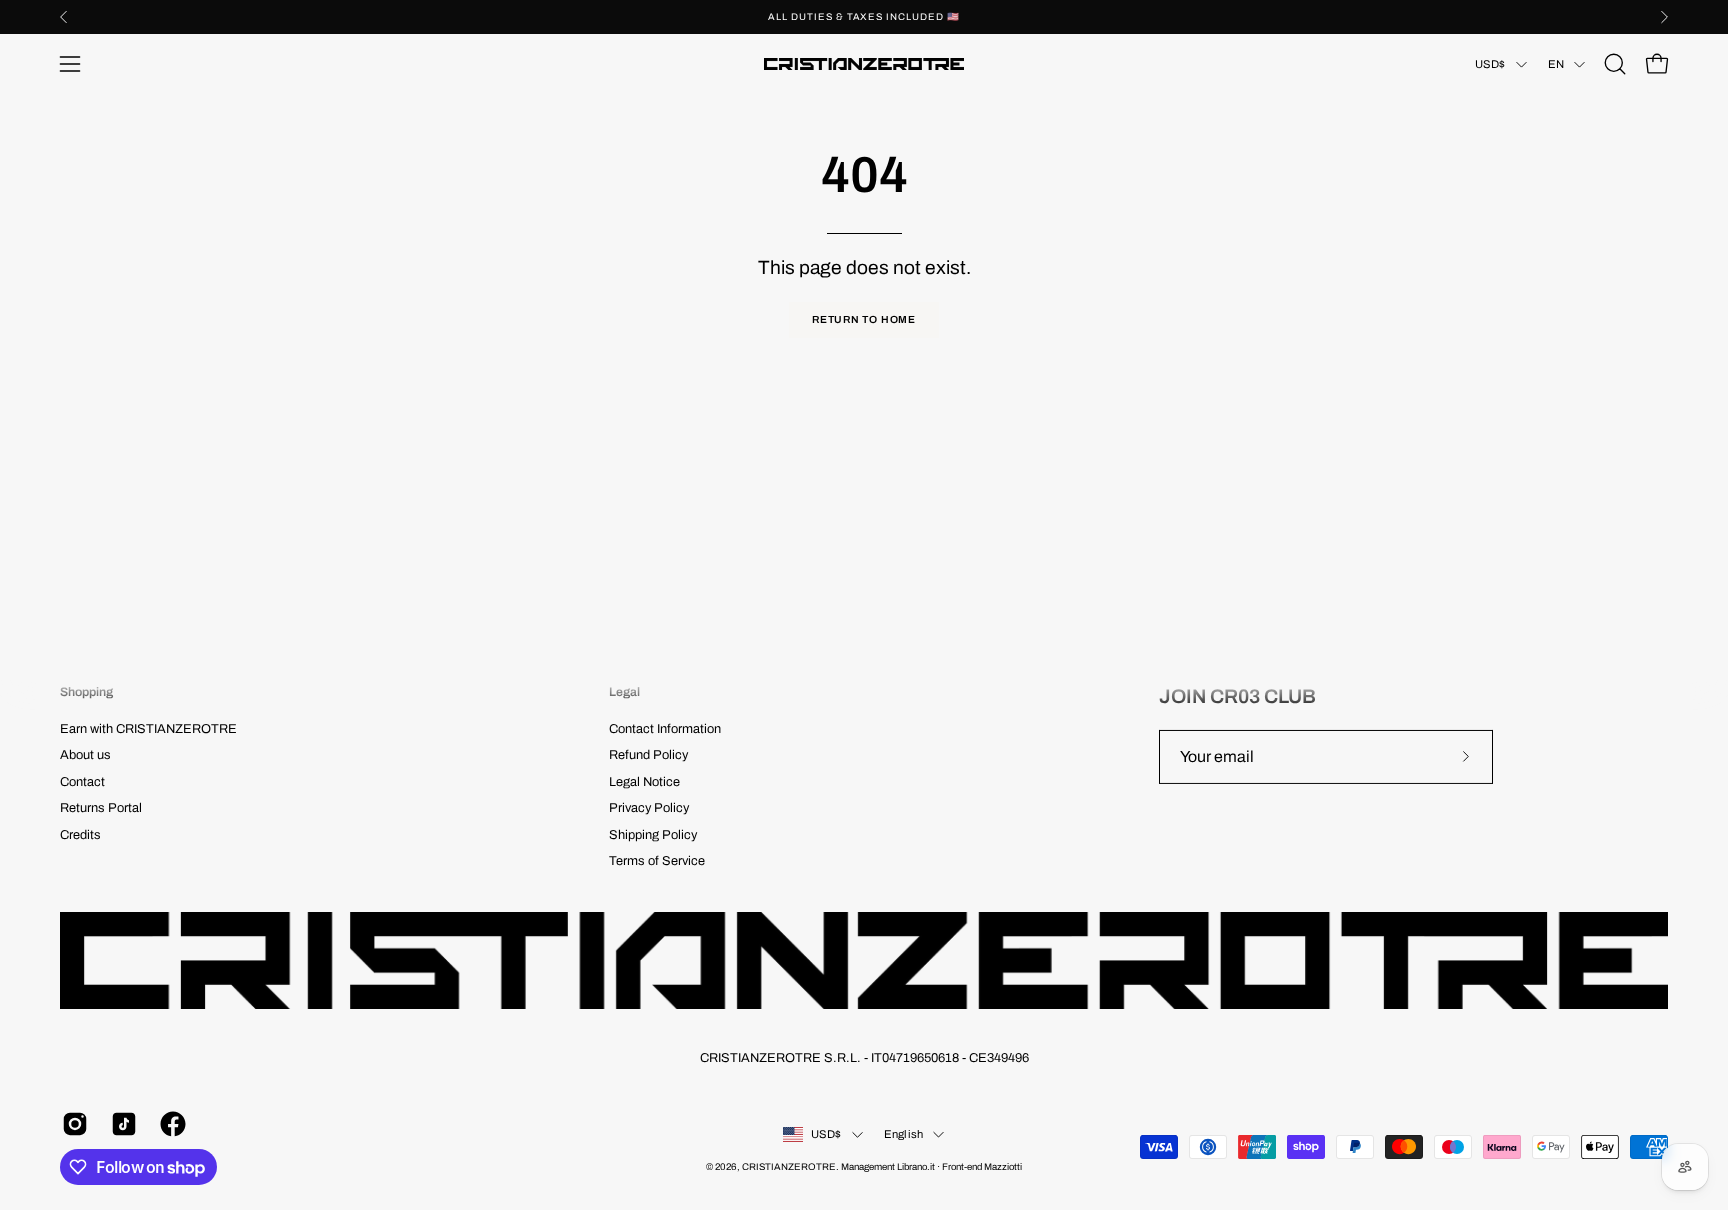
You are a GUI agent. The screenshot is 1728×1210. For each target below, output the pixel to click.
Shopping (86, 692)
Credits (80, 835)
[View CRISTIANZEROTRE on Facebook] (169, 1124)
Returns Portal (101, 808)
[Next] (1664, 17)
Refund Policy (648, 756)
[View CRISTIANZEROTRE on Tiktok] (120, 1124)
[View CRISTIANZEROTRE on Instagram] (71, 1124)
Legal (624, 692)
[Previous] (64, 17)
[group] (864, 17)
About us (85, 756)
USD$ (1490, 64)
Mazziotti (1003, 1167)
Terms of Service (657, 861)
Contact (82, 782)
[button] (1615, 64)
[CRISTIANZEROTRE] (864, 64)
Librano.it (916, 1167)
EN (1556, 64)
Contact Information (665, 729)
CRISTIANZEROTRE (789, 1167)
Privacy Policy (649, 808)
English (904, 1134)
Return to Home (864, 319)
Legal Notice (644, 782)
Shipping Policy (653, 835)
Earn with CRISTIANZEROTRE (148, 729)
